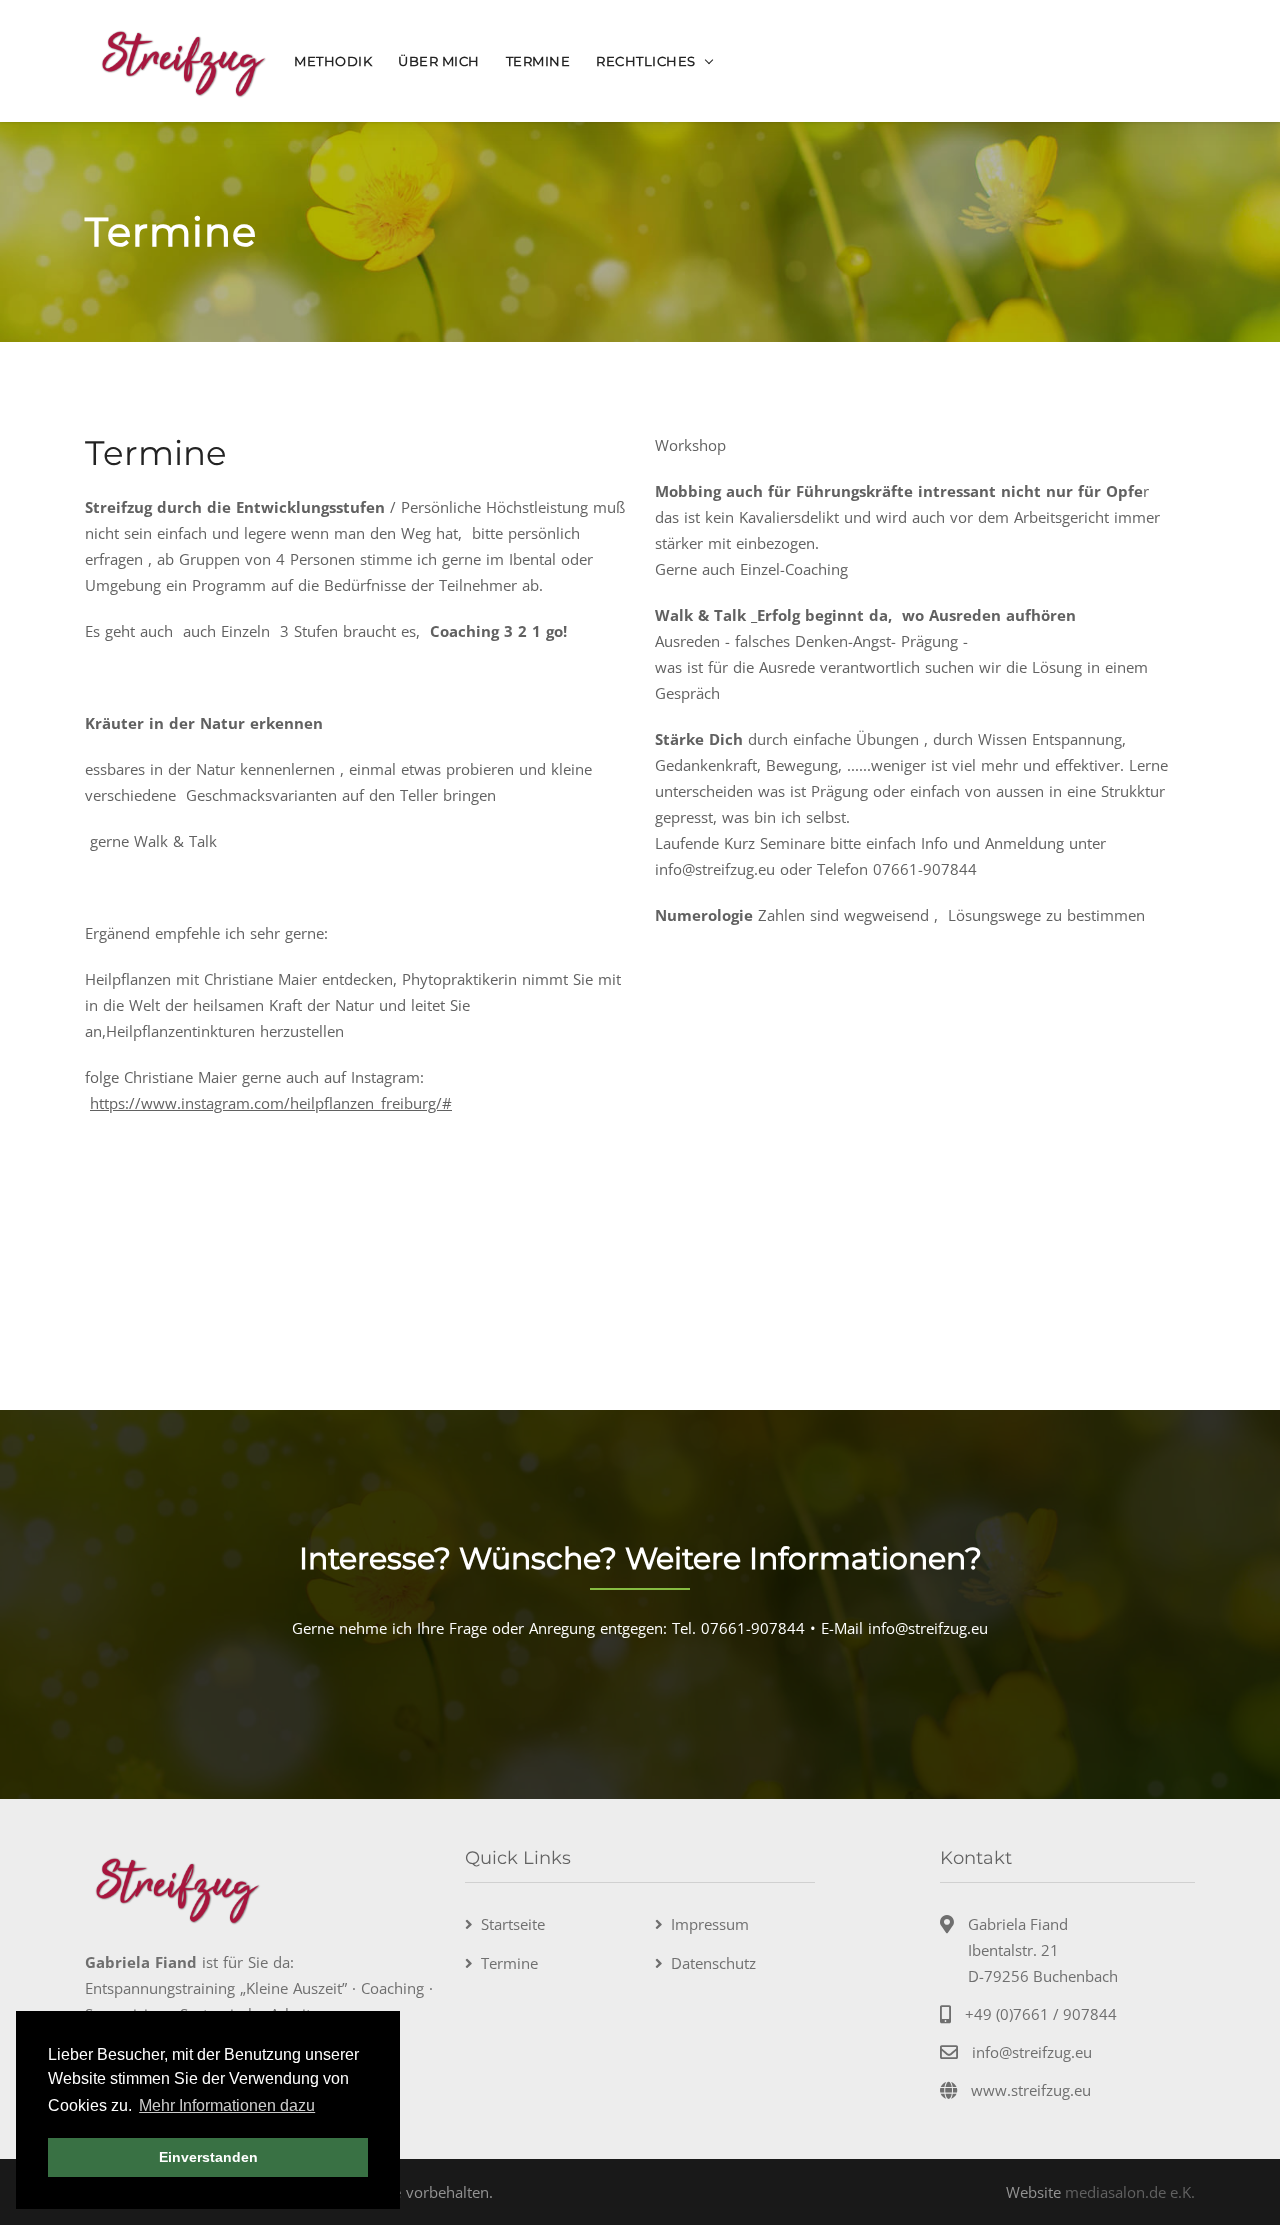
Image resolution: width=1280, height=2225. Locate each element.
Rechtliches (646, 61)
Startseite (513, 1924)
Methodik (333, 61)
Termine (538, 61)
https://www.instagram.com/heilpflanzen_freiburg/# (271, 1103)
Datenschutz (713, 1963)
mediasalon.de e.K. (1130, 2192)
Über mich (439, 61)
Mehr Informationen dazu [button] (227, 2105)
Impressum (710, 1924)
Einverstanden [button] (208, 2157)
